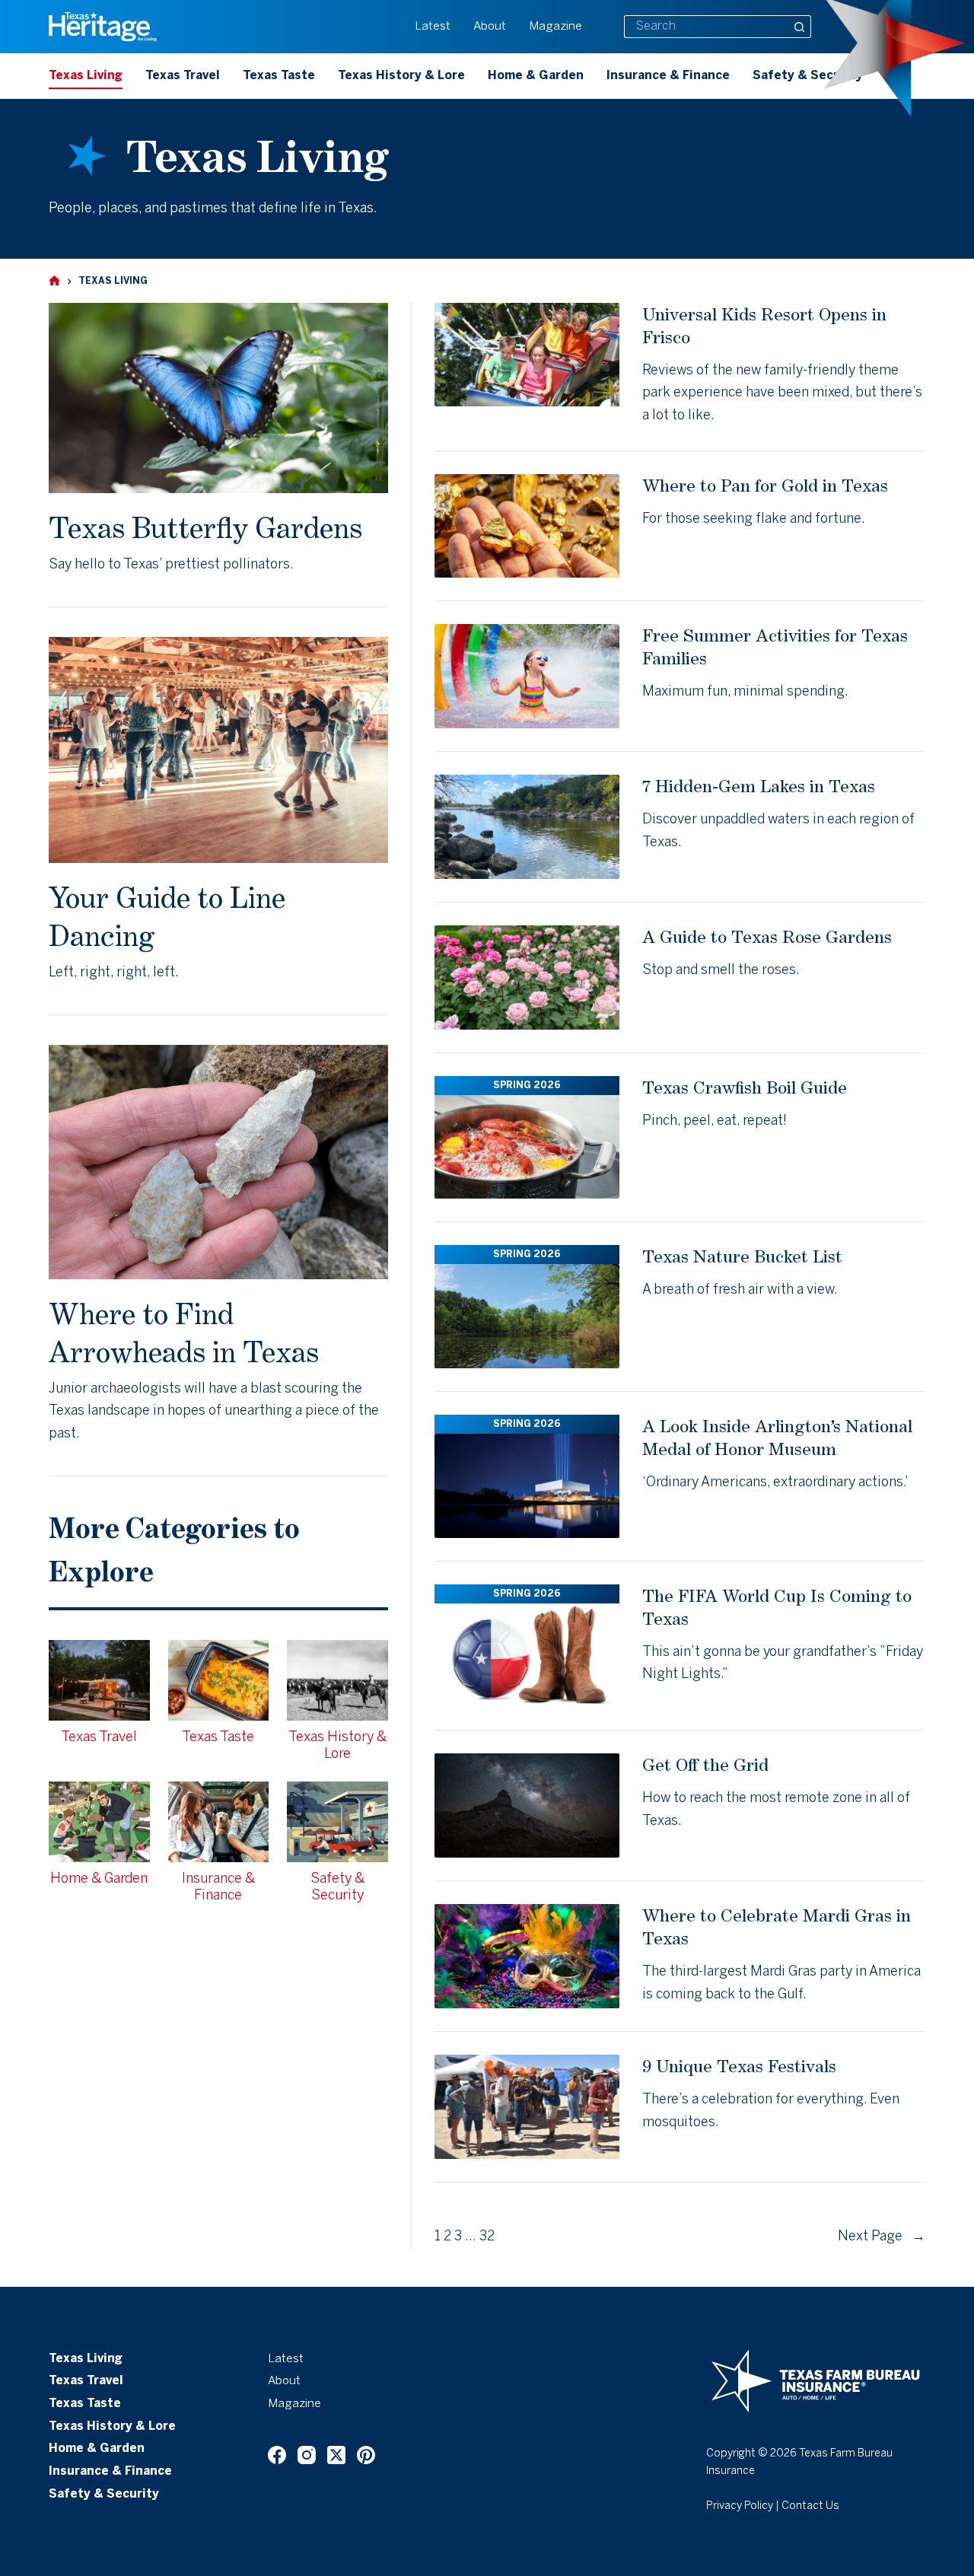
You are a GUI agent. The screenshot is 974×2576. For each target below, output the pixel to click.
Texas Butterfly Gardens (205, 527)
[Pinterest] (366, 2455)
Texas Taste (279, 76)
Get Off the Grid (705, 1764)
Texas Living (86, 76)
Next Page (882, 2237)
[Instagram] (307, 2455)
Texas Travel (183, 76)
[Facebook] (277, 2455)
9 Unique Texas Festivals (739, 2066)
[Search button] (800, 27)
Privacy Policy (740, 2506)
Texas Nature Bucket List (742, 1256)
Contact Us (810, 2506)
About (490, 27)
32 (487, 2237)
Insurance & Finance (668, 76)
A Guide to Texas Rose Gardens (767, 936)
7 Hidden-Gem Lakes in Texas (759, 786)
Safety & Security (808, 76)
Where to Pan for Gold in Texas (765, 485)
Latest (433, 27)
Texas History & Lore (401, 76)
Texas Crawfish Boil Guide (745, 1087)
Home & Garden (536, 76)
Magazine (555, 27)
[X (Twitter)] (336, 2455)
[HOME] (54, 281)
